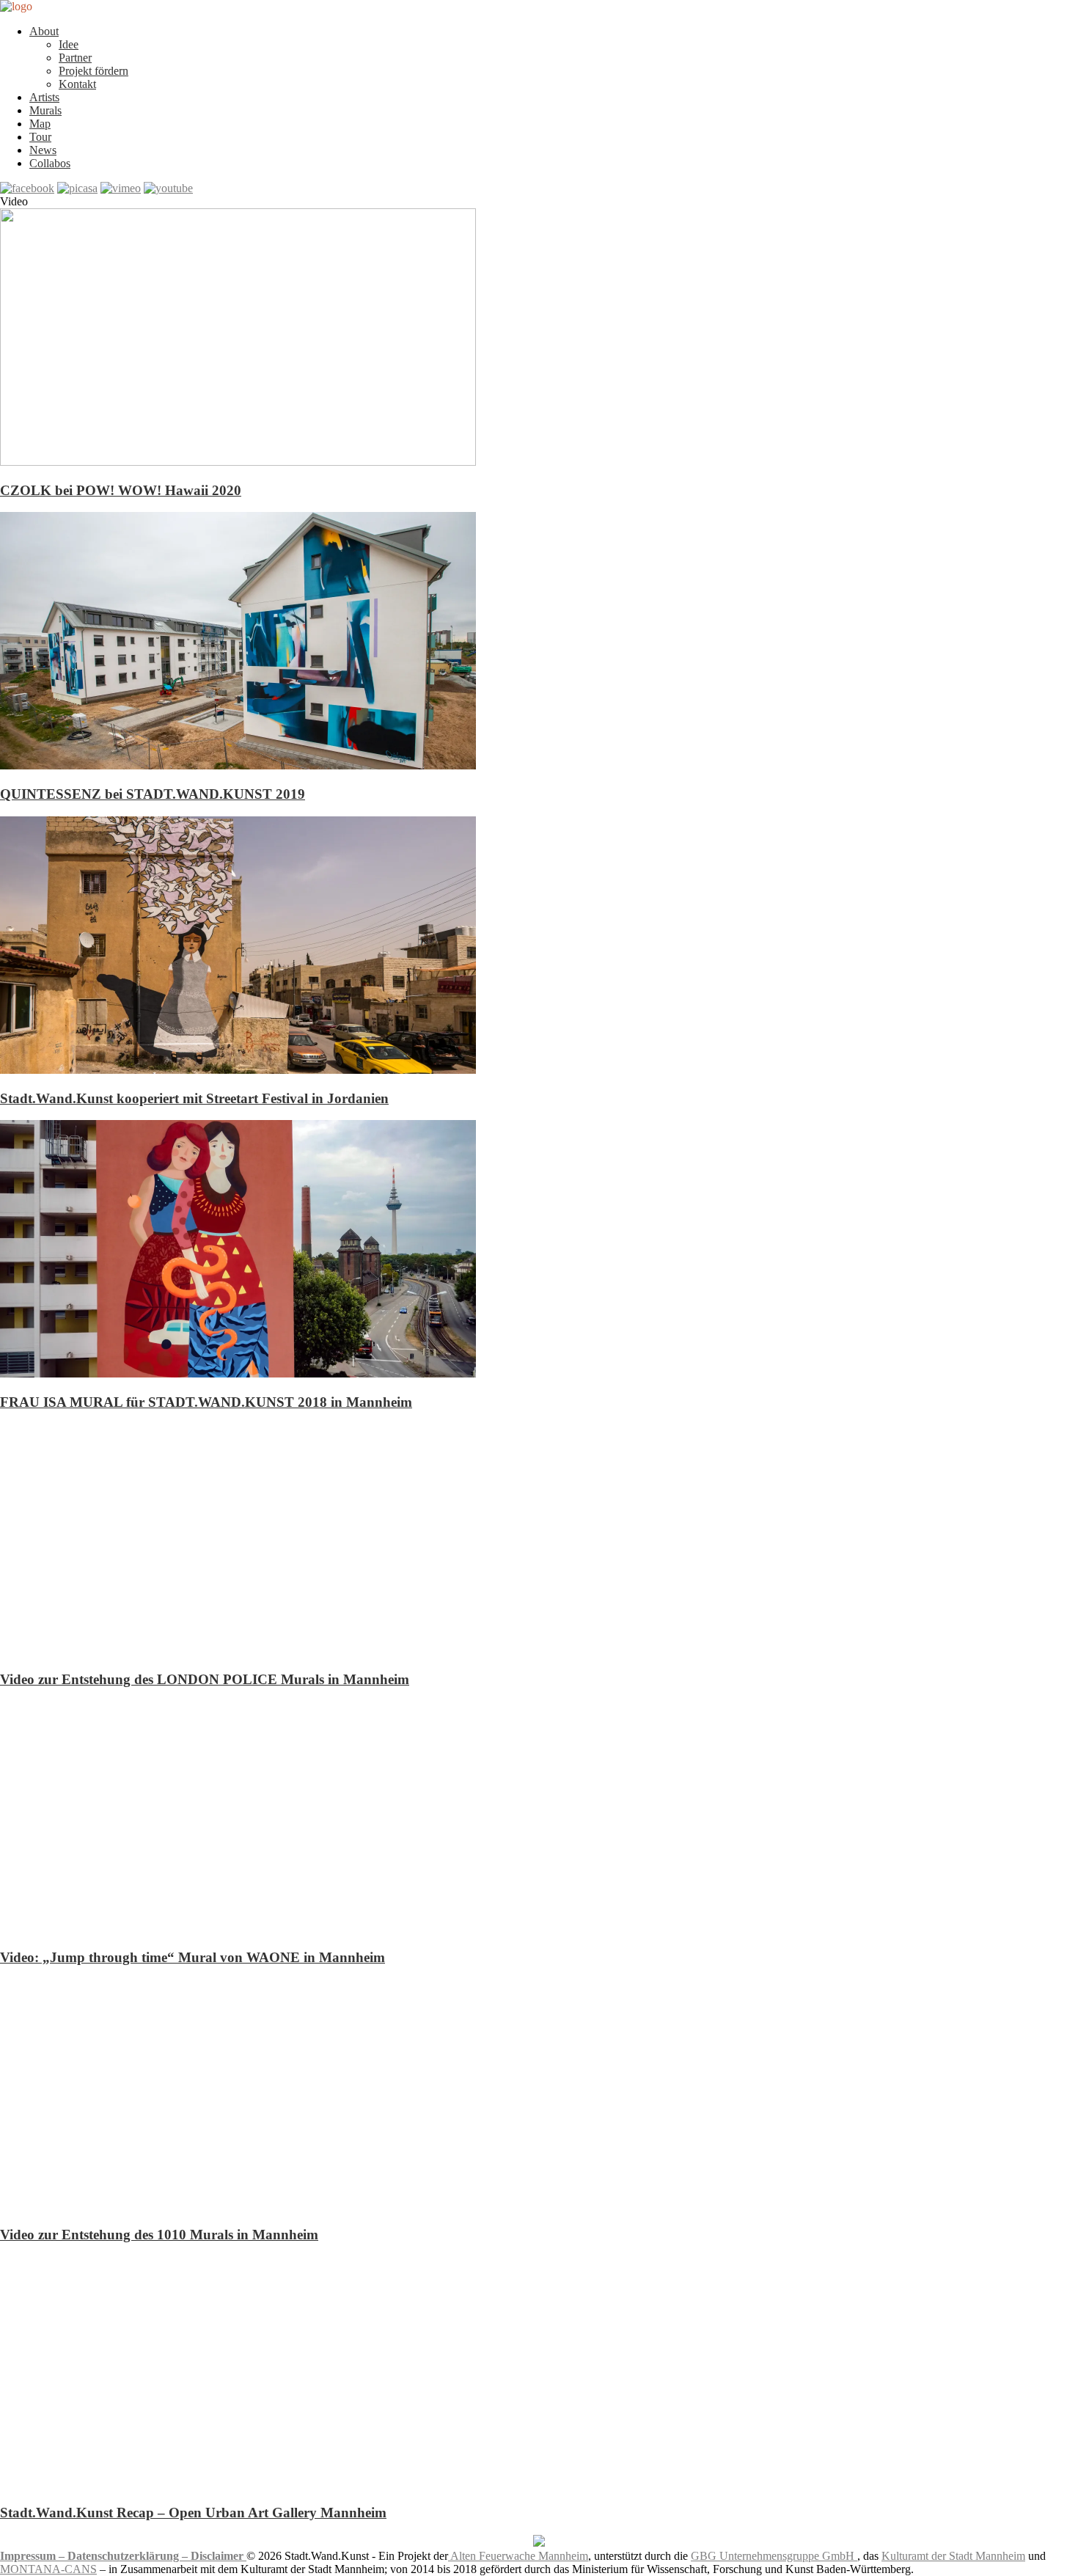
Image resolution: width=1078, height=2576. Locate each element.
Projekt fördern (93, 71)
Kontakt (77, 84)
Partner (75, 58)
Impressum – (34, 2556)
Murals (45, 110)
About (44, 31)
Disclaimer (219, 2556)
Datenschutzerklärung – (129, 2556)
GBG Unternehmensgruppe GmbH (774, 2556)
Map (40, 124)
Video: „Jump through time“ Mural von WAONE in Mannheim (192, 1957)
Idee (69, 44)
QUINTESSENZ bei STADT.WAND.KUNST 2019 (153, 794)
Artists (44, 97)
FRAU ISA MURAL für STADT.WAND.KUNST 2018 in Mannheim (206, 1402)
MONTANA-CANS (48, 2569)
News (43, 150)
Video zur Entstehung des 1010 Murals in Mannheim (159, 2235)
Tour (40, 137)
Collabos (50, 163)
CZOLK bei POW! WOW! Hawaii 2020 (121, 490)
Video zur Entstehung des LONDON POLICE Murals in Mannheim (205, 1679)
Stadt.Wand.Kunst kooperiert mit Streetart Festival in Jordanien (194, 1098)
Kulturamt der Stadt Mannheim (953, 2556)
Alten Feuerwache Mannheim (518, 2556)
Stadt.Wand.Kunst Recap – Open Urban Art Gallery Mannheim (193, 2513)
